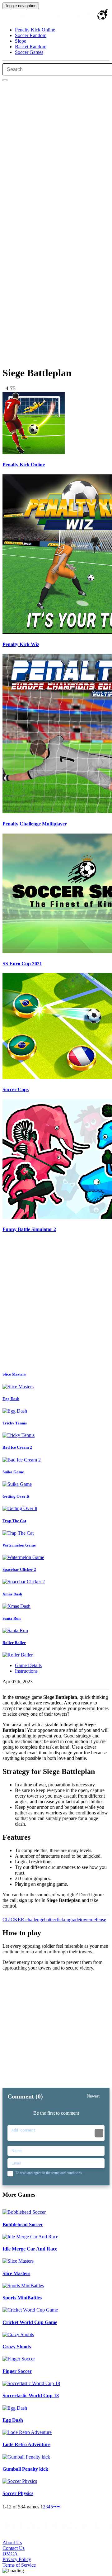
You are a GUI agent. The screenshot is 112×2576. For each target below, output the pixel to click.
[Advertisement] (56, 1303)
